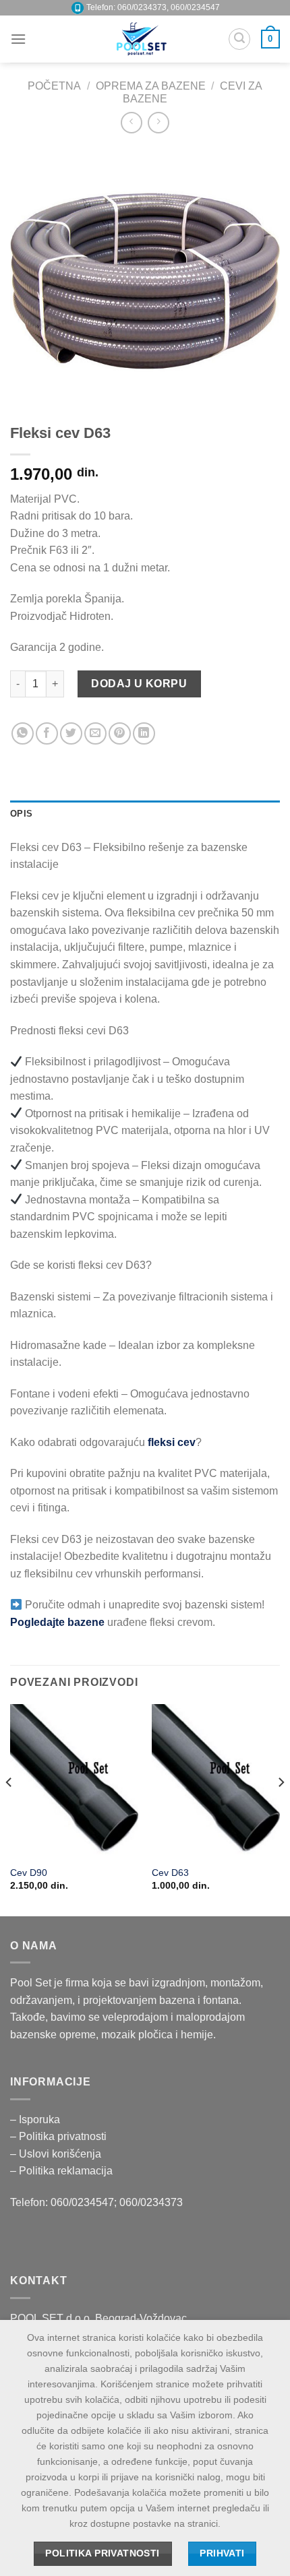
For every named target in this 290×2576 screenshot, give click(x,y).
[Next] (281, 1809)
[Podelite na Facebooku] (47, 733)
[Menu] (18, 39)
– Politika (34, 2136)
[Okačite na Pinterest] (120, 733)
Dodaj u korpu (139, 684)
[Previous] (9, 1809)
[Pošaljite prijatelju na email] (95, 733)
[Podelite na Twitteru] (71, 733)
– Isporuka (35, 2119)
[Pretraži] (239, 39)
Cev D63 (170, 1873)
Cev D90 (29, 1873)
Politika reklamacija (66, 2171)
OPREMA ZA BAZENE (151, 86)
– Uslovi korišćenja (56, 2154)
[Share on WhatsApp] (23, 733)
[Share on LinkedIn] (144, 733)
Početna (54, 86)
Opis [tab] (21, 814)
